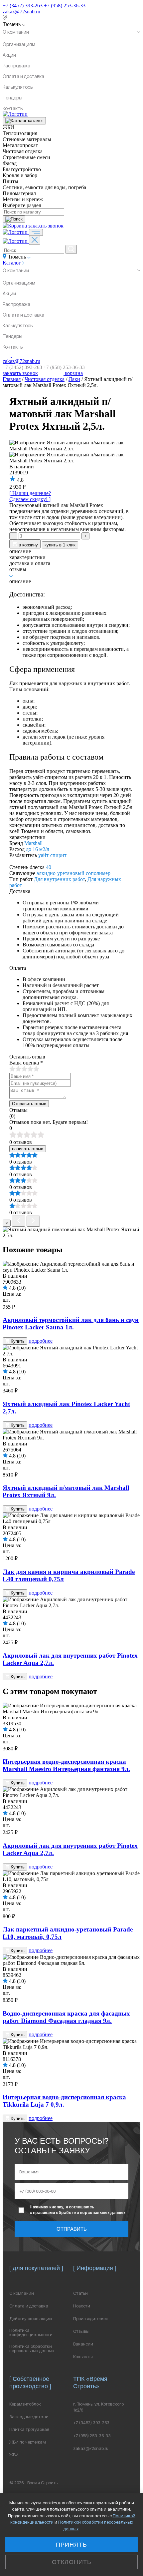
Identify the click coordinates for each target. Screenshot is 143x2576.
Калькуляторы (18, 87)
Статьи (80, 2293)
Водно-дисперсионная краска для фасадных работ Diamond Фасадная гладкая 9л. (66, 2017)
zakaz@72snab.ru (21, 12)
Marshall (33, 843)
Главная (12, 379)
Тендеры (12, 98)
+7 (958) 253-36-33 (65, 6)
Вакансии (83, 2344)
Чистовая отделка (45, 379)
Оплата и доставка (23, 76)
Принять (71, 2545)
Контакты (13, 108)
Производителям (90, 2319)
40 (49, 867)
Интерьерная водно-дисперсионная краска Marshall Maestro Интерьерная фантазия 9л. (66, 1765)
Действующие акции (31, 2319)
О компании (16, 32)
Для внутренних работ (59, 879)
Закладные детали (29, 2417)
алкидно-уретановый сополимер (73, 873)
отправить (72, 2229)
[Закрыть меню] (35, 240)
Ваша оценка (26, 1063)
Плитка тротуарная (29, 2429)
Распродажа (16, 66)
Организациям (19, 44)
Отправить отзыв (29, 1104)
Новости (82, 2306)
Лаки (74, 379)
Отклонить (72, 2562)
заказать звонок (46, 226)
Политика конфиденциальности (31, 2332)
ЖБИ (14, 2455)
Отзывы (81, 2331)
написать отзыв (28, 1149)
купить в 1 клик (60, 545)
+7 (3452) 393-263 (23, 6)
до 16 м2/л (38, 849)
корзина (73, 373)
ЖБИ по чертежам (28, 2442)
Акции (9, 55)
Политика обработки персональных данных (32, 2348)
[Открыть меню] (36, 232)
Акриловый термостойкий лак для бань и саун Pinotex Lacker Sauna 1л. (71, 1324)
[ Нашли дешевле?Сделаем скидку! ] (30, 496)
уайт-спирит (52, 855)
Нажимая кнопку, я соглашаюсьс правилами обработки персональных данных (77, 2210)
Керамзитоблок (25, 2404)
